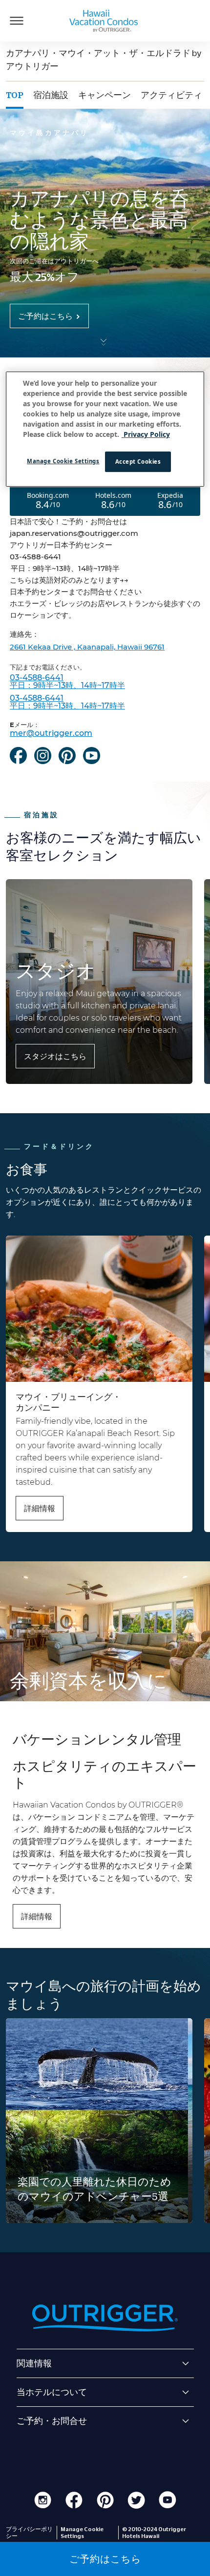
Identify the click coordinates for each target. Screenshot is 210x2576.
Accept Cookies (138, 462)
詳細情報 (40, 1508)
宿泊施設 (51, 95)
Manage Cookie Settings (63, 462)
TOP (15, 95)
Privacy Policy (146, 435)
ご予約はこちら (45, 316)
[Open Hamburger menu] (17, 20)
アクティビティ (171, 95)
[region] (105, 430)
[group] (99, 2121)
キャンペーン (105, 95)
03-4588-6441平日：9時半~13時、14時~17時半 (67, 682)
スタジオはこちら (55, 1056)
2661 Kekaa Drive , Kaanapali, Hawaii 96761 (87, 647)
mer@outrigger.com (51, 733)
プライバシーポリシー (29, 2533)
